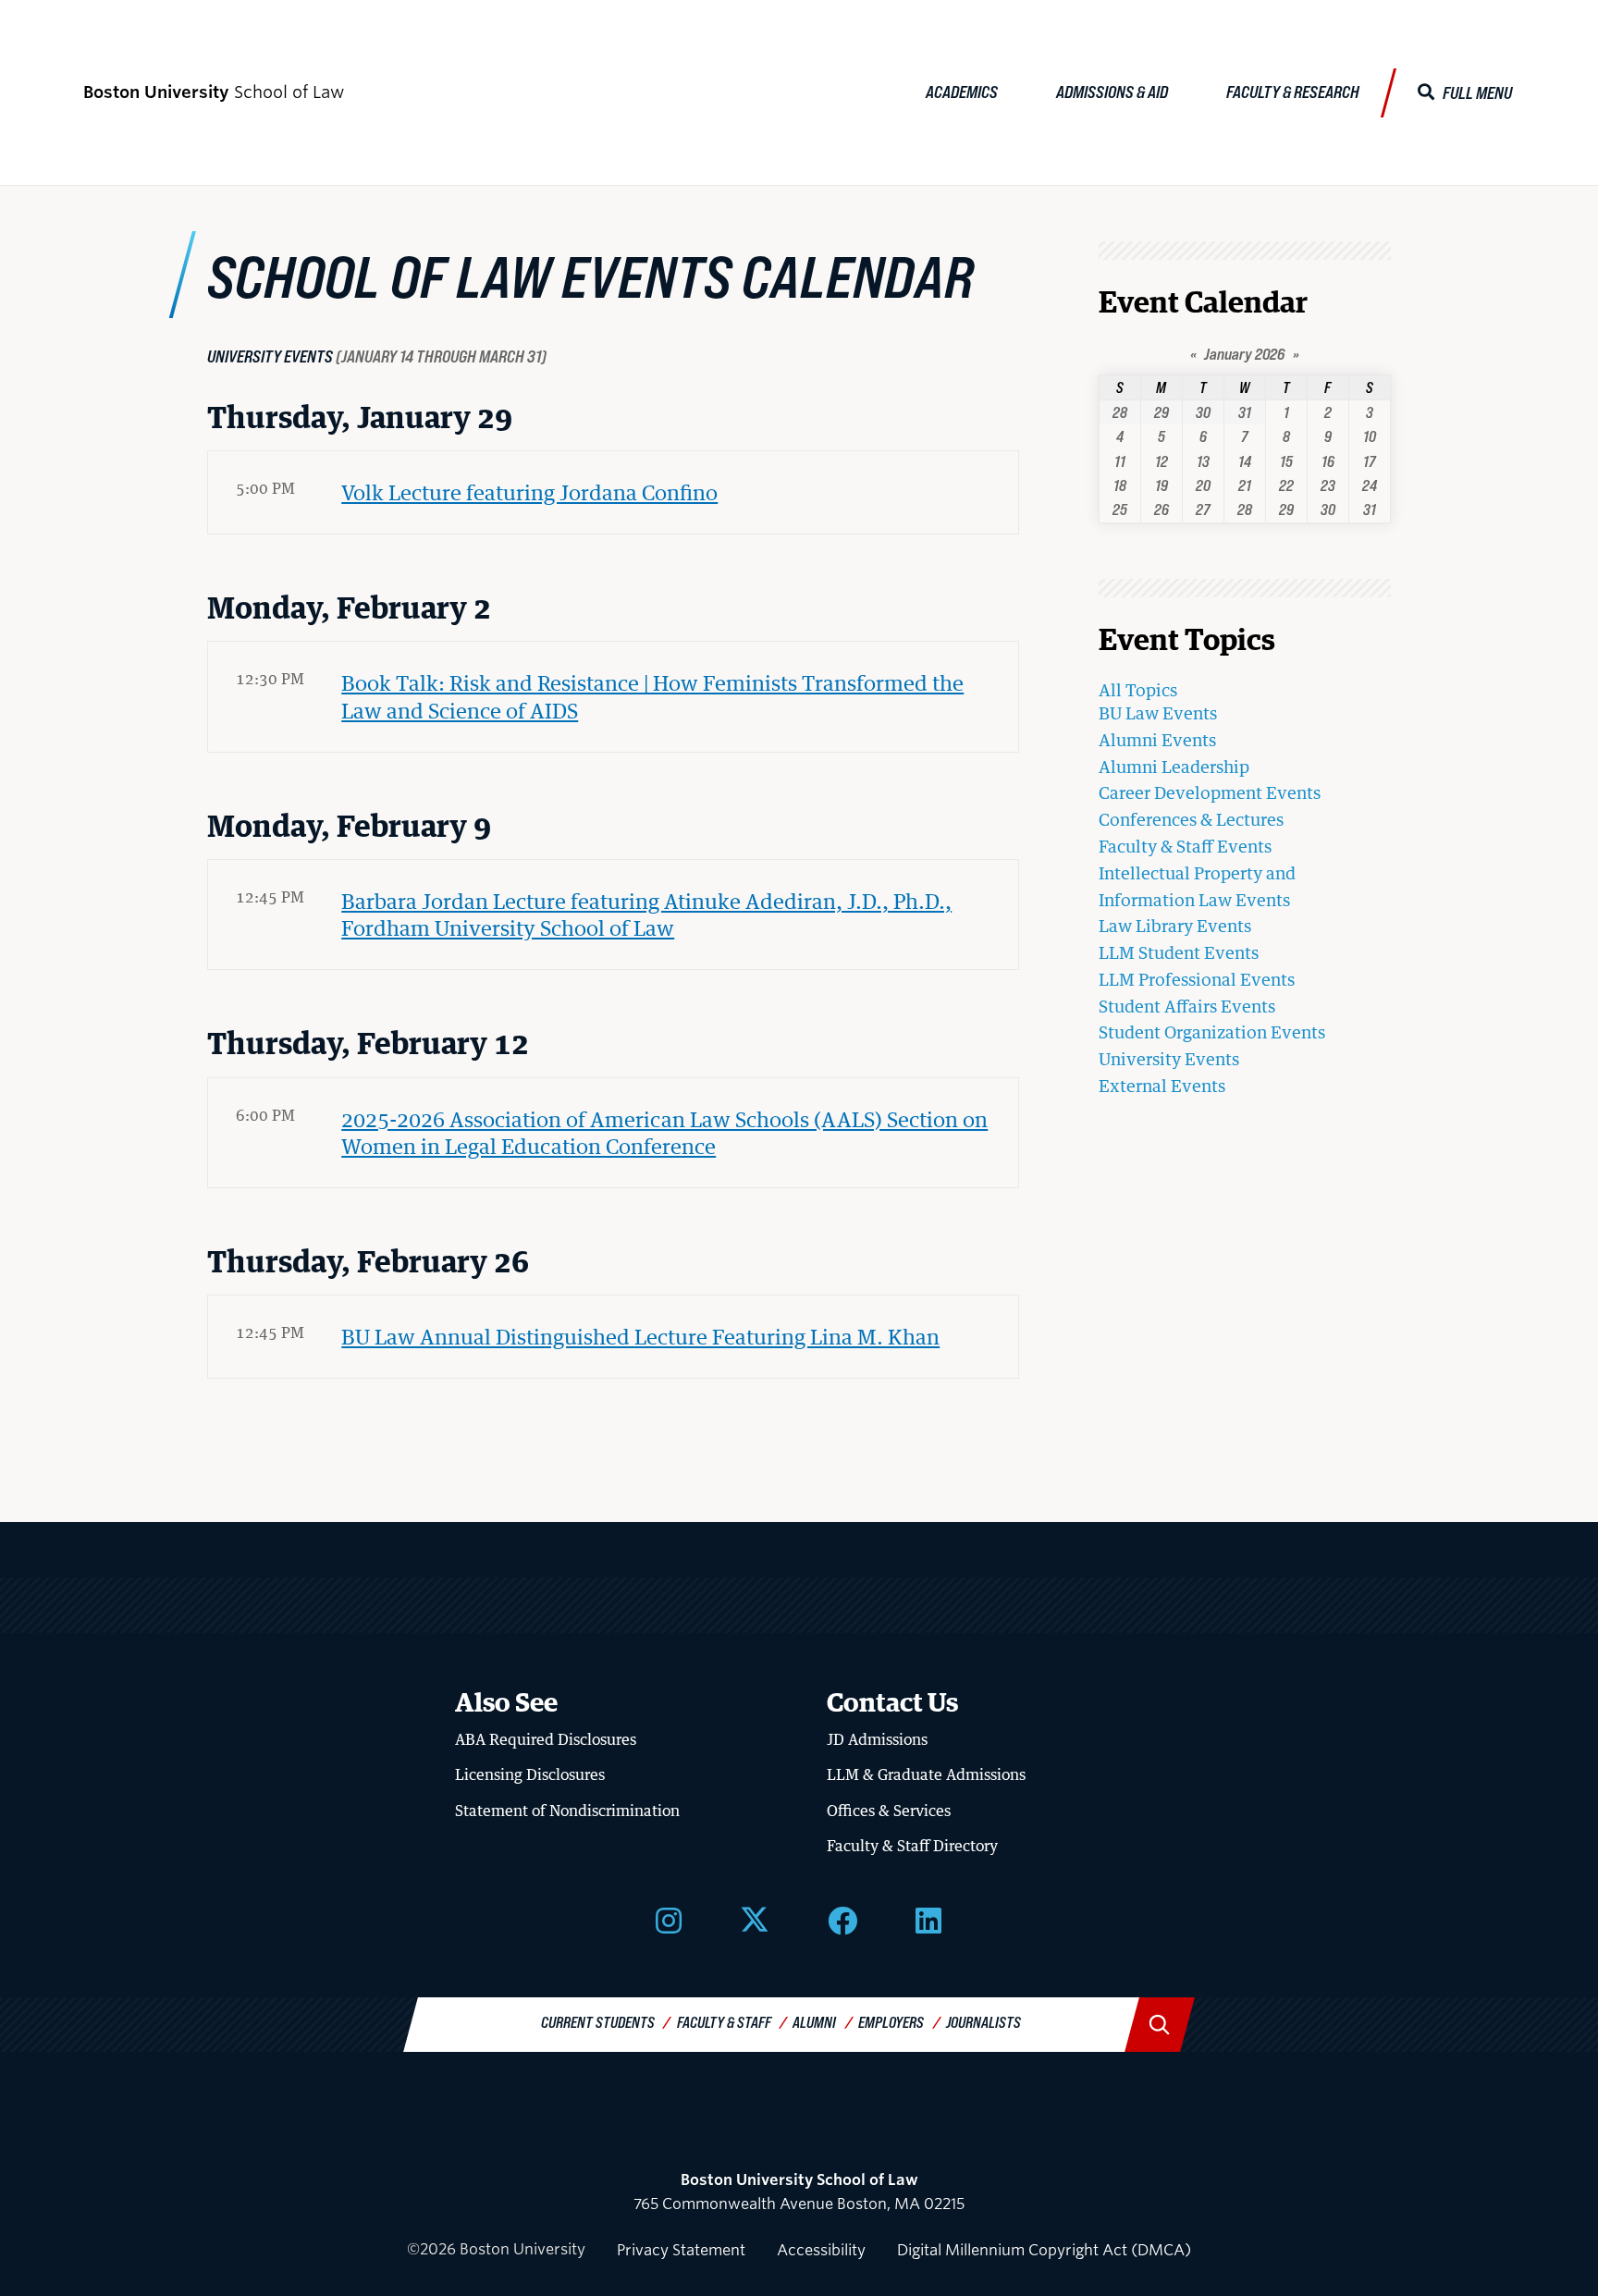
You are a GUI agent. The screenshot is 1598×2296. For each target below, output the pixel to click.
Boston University (799, 2130)
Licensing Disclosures (530, 1774)
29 (1162, 412)
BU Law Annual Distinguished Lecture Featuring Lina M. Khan (640, 1336)
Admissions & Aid (1112, 92)
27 (1203, 509)
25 (1120, 509)
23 (1328, 485)
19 (1162, 485)
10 (1370, 436)
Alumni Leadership (1174, 767)
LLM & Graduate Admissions (926, 1774)
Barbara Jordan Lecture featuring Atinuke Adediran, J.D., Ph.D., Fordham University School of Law (646, 914)
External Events (1162, 1086)
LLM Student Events (1179, 952)
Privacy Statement (681, 2250)
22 (1286, 485)
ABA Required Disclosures (546, 1739)
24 (1370, 485)
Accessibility (821, 2250)
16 (1328, 461)
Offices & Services (889, 1811)
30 (1203, 412)
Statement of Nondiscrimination (567, 1811)
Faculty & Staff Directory (912, 1846)
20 (1203, 485)
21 (1245, 485)
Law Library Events (1175, 926)
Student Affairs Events (1187, 1006)
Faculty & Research (1293, 92)
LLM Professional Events (1197, 979)
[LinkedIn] (928, 1920)
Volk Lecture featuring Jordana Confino (529, 492)
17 (1369, 461)
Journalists (983, 2022)
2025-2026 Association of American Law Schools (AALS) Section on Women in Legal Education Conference (664, 1132)
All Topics (1138, 690)
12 (1162, 461)
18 (1120, 485)
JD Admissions (877, 1739)
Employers (891, 2022)
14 (1245, 461)
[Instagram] (669, 1920)
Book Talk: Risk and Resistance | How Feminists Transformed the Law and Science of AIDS (652, 696)
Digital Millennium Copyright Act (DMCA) (1044, 2250)
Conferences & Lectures (1191, 819)
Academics (962, 92)
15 (1286, 461)
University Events (1169, 1059)
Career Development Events (1210, 792)
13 (1203, 461)
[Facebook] (842, 1920)
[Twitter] (755, 1920)
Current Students (598, 2022)
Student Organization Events (1212, 1032)
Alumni (814, 2022)
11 (1120, 461)
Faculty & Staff (724, 2022)
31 (1245, 412)
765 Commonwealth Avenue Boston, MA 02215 (799, 2192)
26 (1162, 509)
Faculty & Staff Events (1185, 846)
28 (1120, 412)
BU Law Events (1158, 713)
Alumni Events (1157, 740)
